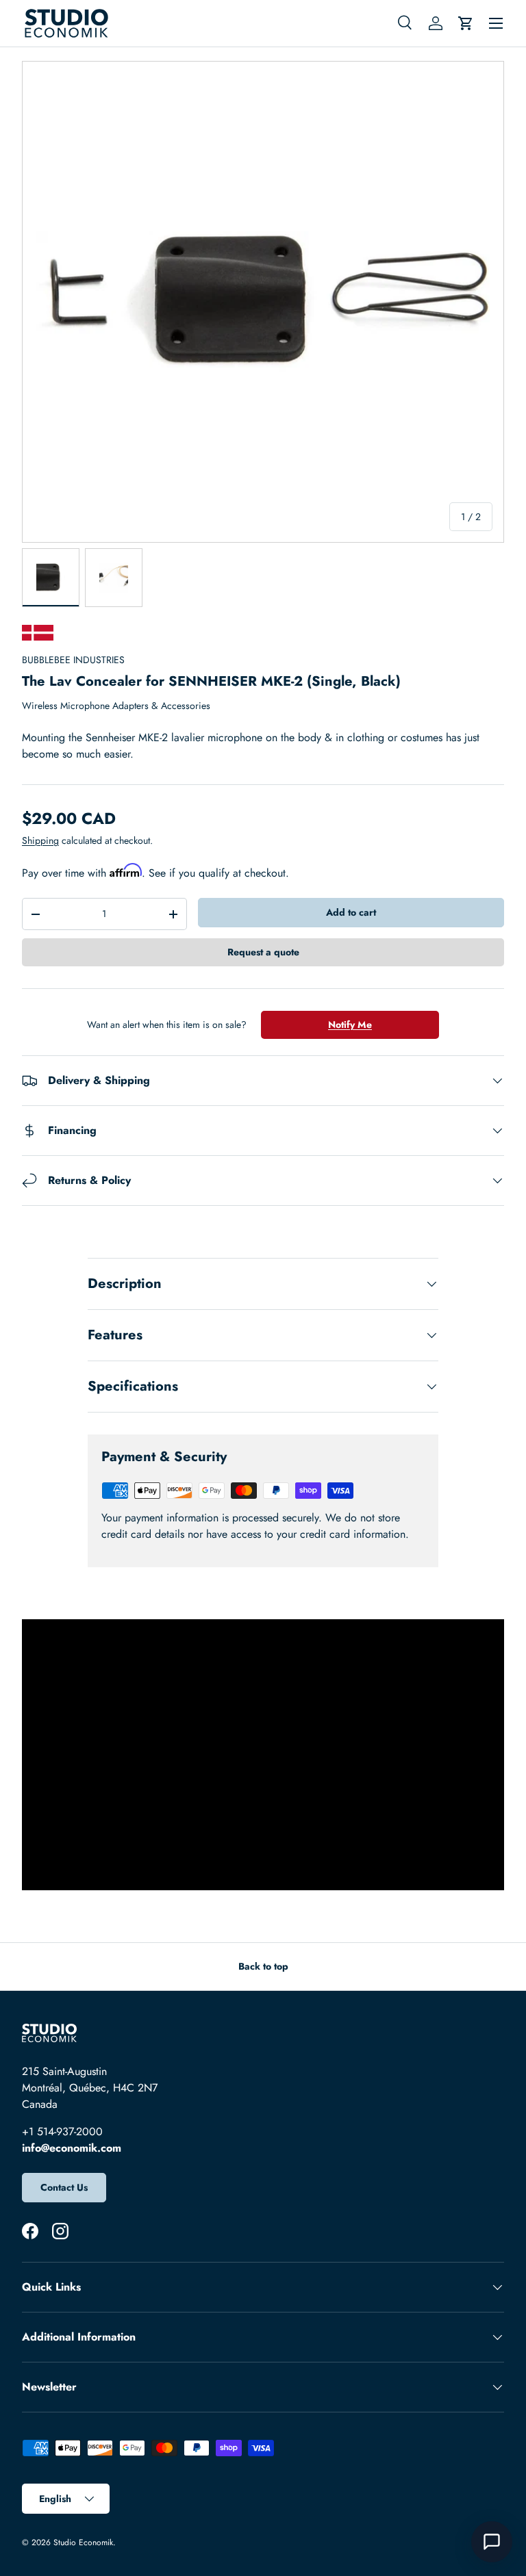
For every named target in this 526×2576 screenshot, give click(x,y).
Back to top (263, 1966)
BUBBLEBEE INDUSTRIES (73, 660)
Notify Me (350, 1025)
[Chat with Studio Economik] (492, 2542)
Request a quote (263, 952)
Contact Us (64, 2187)
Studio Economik (83, 2542)
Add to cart (351, 912)
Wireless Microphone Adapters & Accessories (116, 706)
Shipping (40, 840)
